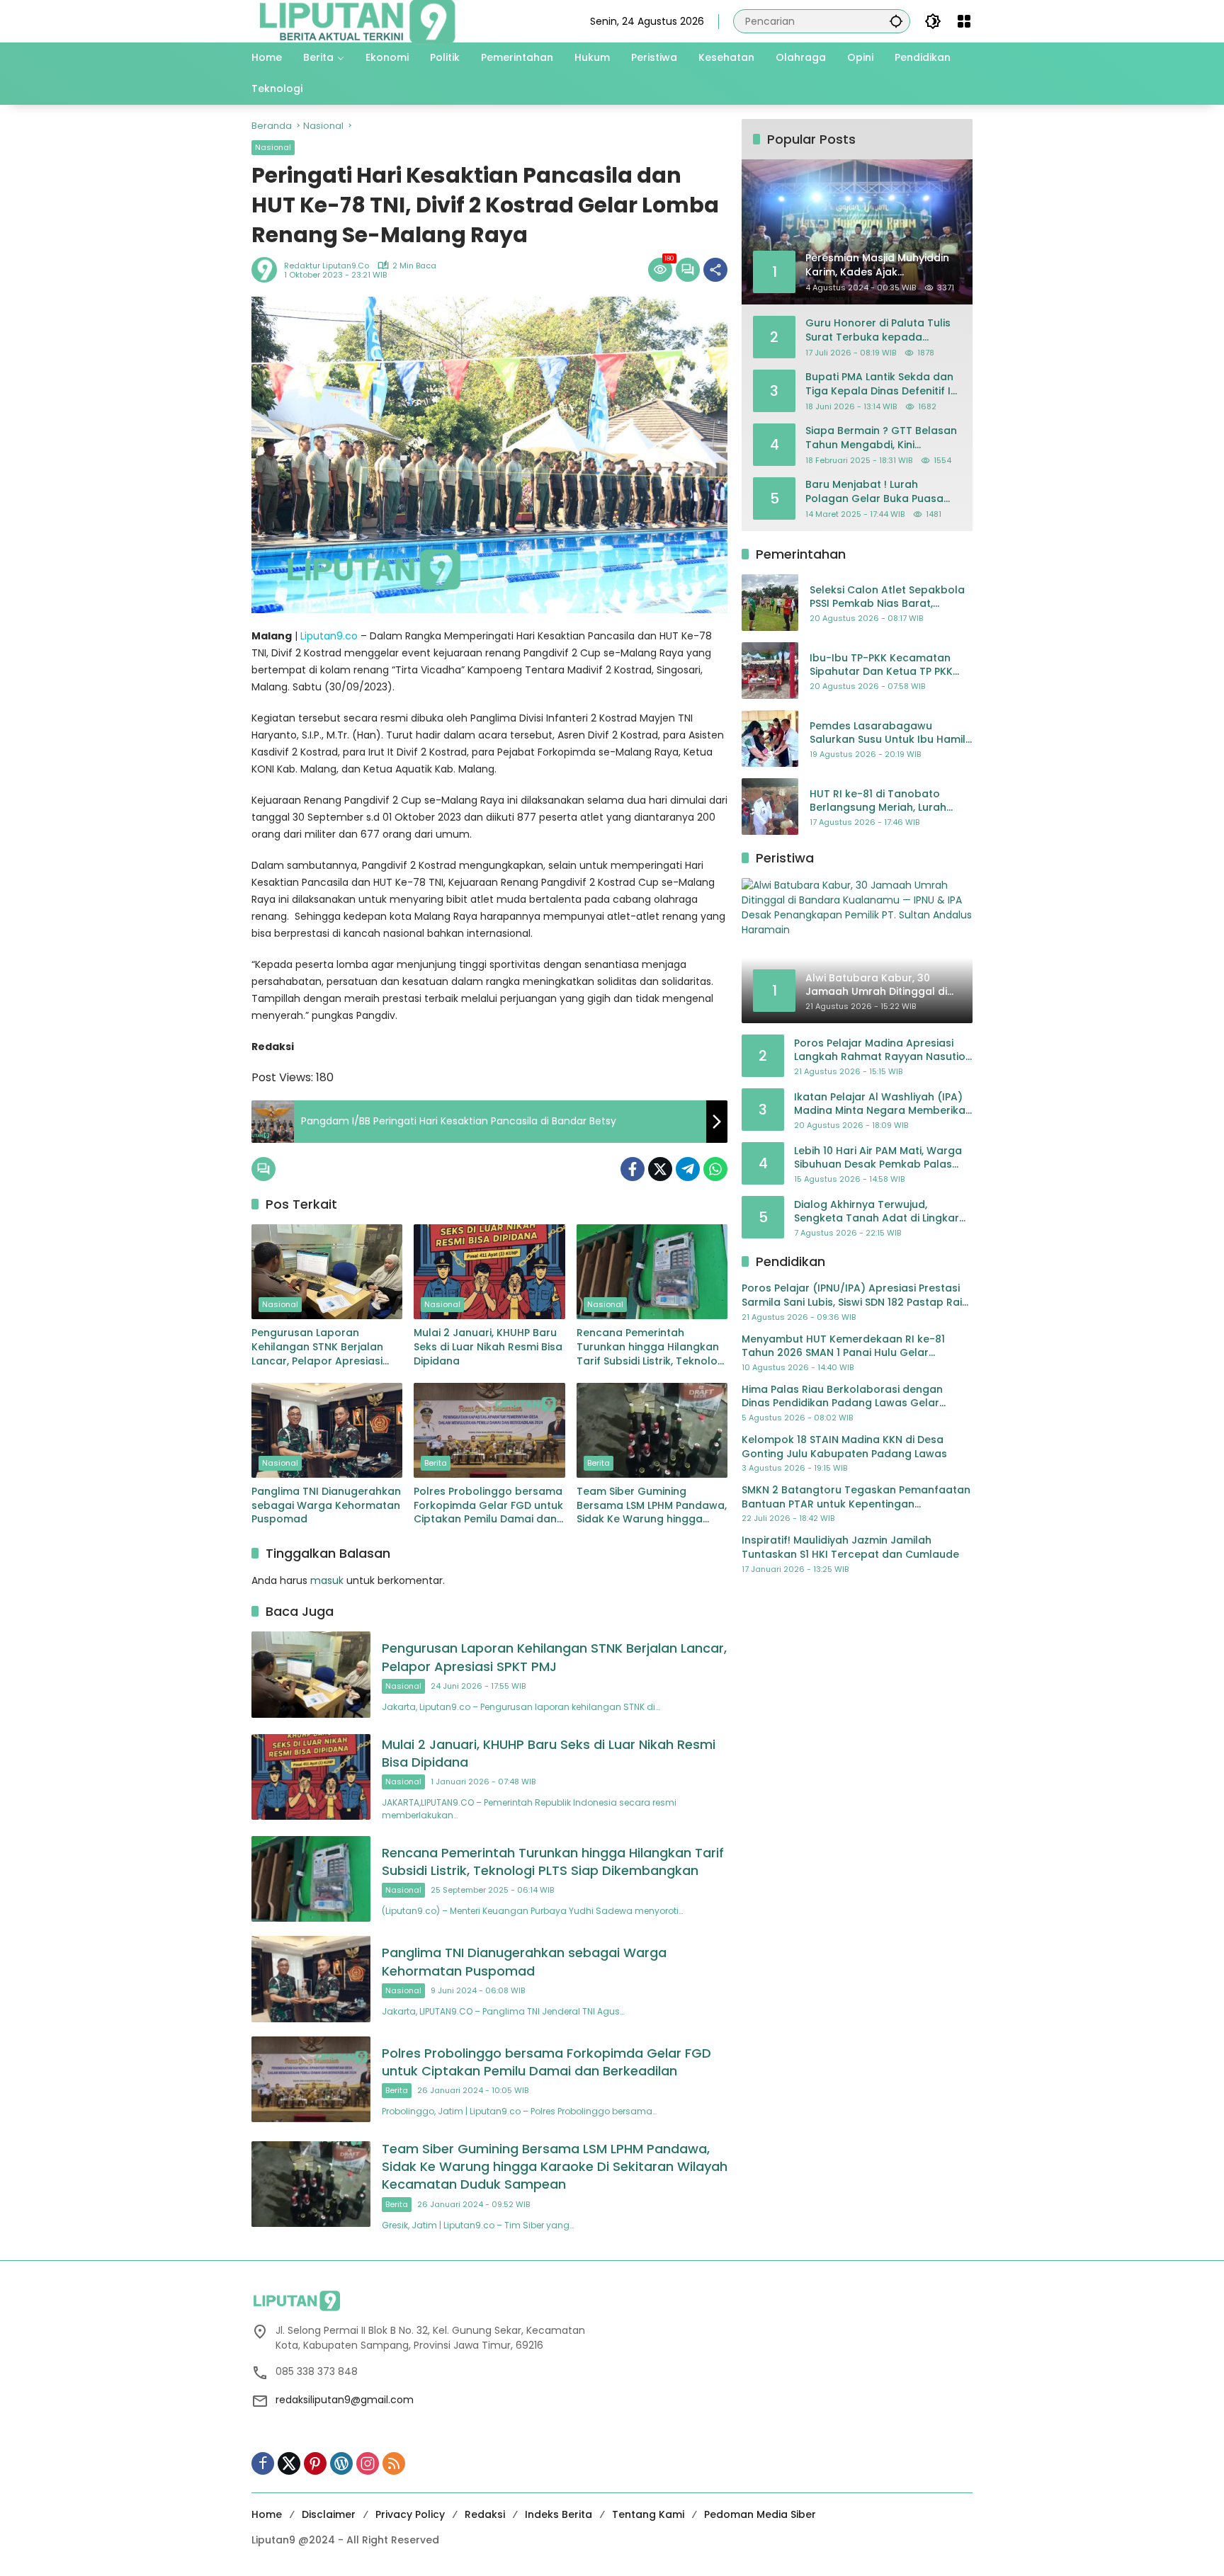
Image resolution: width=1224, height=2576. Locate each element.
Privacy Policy (410, 2514)
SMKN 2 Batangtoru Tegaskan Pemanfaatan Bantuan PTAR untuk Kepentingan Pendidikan (856, 1497)
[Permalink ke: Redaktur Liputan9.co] (268, 270)
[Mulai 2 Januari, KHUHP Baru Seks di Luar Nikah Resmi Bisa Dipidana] (489, 1272)
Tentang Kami (648, 2514)
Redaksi (485, 2514)
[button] (896, 21)
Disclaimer (329, 2514)
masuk (327, 1580)
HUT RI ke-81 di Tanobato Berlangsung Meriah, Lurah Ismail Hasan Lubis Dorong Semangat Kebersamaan (878, 801)
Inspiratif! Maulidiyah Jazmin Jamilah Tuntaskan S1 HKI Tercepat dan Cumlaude (850, 1548)
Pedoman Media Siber (760, 2514)
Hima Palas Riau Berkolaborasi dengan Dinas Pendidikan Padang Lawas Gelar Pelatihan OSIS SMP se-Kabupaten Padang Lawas (851, 1397)
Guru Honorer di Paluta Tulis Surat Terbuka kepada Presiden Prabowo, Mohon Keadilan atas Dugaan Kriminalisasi (878, 330)
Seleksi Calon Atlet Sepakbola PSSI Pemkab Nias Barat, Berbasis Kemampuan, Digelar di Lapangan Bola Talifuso (888, 597)
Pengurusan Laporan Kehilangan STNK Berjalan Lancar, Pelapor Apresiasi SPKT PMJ (317, 1347)
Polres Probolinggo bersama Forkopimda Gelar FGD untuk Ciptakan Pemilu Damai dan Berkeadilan (488, 1506)
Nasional (273, 147)
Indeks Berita (559, 2514)
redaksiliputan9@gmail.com (345, 2400)
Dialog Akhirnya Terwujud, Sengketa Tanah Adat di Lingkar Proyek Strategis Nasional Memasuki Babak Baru (877, 1212)
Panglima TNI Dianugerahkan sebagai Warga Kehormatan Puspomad (326, 1505)
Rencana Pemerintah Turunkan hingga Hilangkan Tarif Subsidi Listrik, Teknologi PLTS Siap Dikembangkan (652, 1347)
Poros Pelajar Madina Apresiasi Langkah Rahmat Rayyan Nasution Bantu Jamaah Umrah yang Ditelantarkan (883, 1050)
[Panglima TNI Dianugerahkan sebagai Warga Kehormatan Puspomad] (327, 1430)
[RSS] (394, 2463)
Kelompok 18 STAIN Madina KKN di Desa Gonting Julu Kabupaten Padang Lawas (844, 1447)
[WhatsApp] (715, 1169)
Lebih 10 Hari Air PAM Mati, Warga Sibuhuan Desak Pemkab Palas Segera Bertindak (878, 1158)
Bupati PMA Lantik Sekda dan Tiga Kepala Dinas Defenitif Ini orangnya (882, 384)
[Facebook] (633, 1169)
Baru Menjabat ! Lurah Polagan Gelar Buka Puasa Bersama (874, 492)
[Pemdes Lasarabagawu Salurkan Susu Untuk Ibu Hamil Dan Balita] (770, 739)
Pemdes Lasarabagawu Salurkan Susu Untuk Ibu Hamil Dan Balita (888, 733)
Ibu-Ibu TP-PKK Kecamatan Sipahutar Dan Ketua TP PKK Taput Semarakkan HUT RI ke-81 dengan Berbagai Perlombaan (887, 665)
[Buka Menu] (964, 21)
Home (267, 2514)
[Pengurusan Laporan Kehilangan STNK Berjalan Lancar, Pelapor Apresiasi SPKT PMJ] (327, 1272)
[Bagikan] (715, 270)
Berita (436, 1463)
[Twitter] (660, 1169)
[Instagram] (368, 2463)
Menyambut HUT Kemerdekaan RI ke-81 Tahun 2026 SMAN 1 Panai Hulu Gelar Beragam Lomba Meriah (843, 1346)
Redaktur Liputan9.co (327, 266)
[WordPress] (341, 2463)
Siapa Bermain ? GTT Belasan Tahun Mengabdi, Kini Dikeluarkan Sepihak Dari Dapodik (881, 438)
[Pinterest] (315, 2463)
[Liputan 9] (358, 21)
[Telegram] (688, 1169)
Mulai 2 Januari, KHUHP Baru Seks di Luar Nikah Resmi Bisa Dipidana (488, 1347)
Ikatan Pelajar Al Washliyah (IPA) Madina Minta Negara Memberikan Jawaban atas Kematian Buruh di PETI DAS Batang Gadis (883, 1104)
